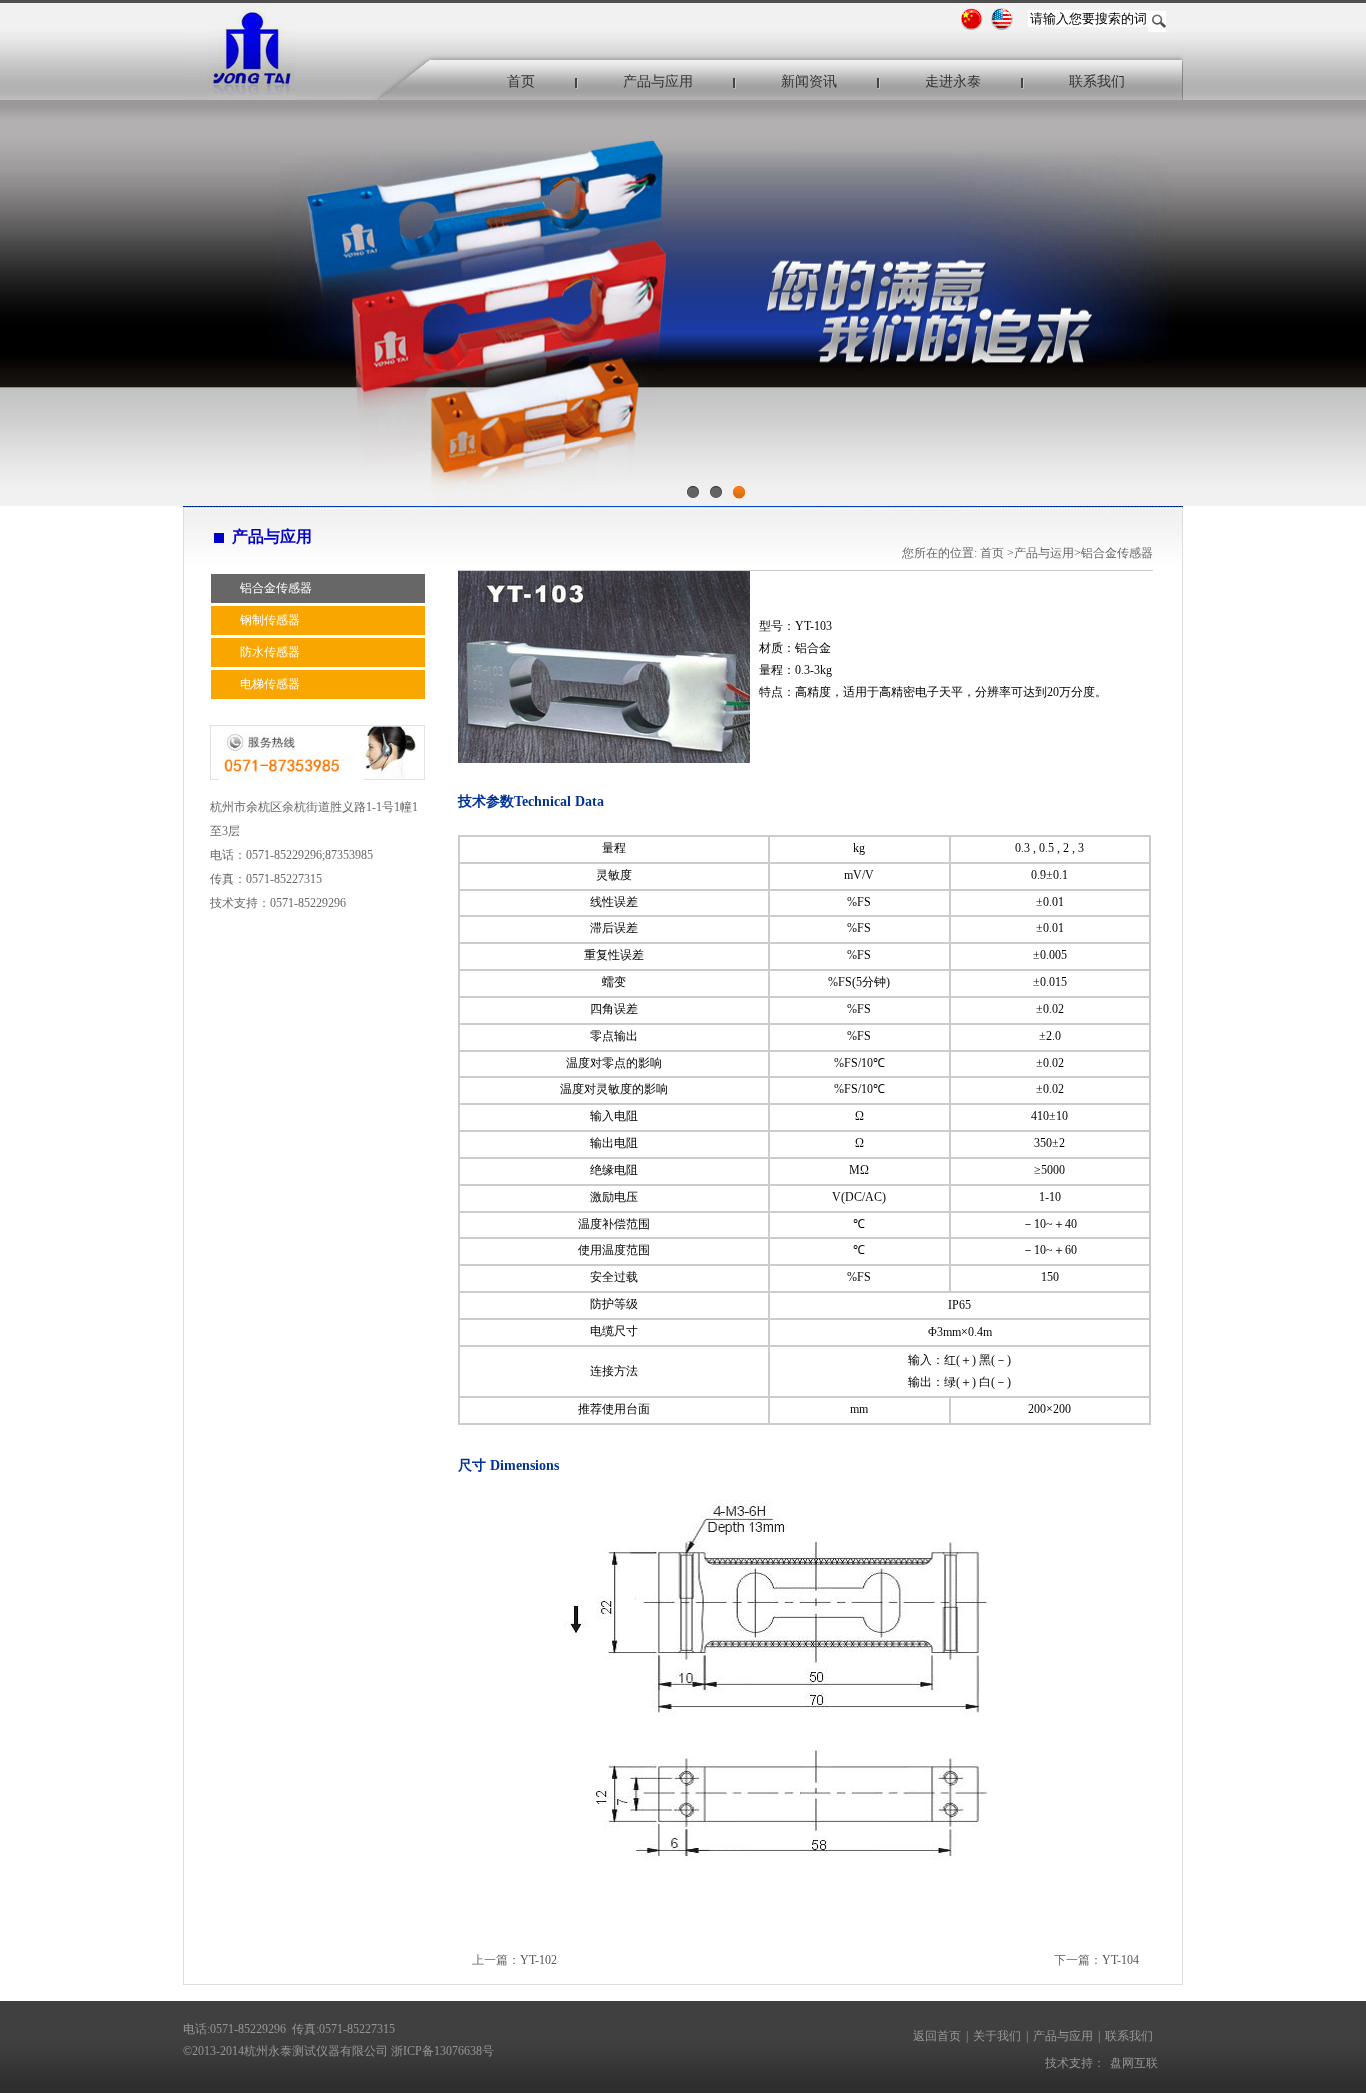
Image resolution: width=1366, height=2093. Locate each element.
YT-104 (1120, 1960)
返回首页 (937, 2036)
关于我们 (997, 2036)
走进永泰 (953, 81)
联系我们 (1097, 81)
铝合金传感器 (276, 588)
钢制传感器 (270, 620)
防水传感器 (270, 652)
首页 (521, 81)
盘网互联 (1134, 2063)
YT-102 (538, 1960)
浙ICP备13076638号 (442, 2051)
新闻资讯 (809, 81)
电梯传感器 (270, 684)
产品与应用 (658, 81)
